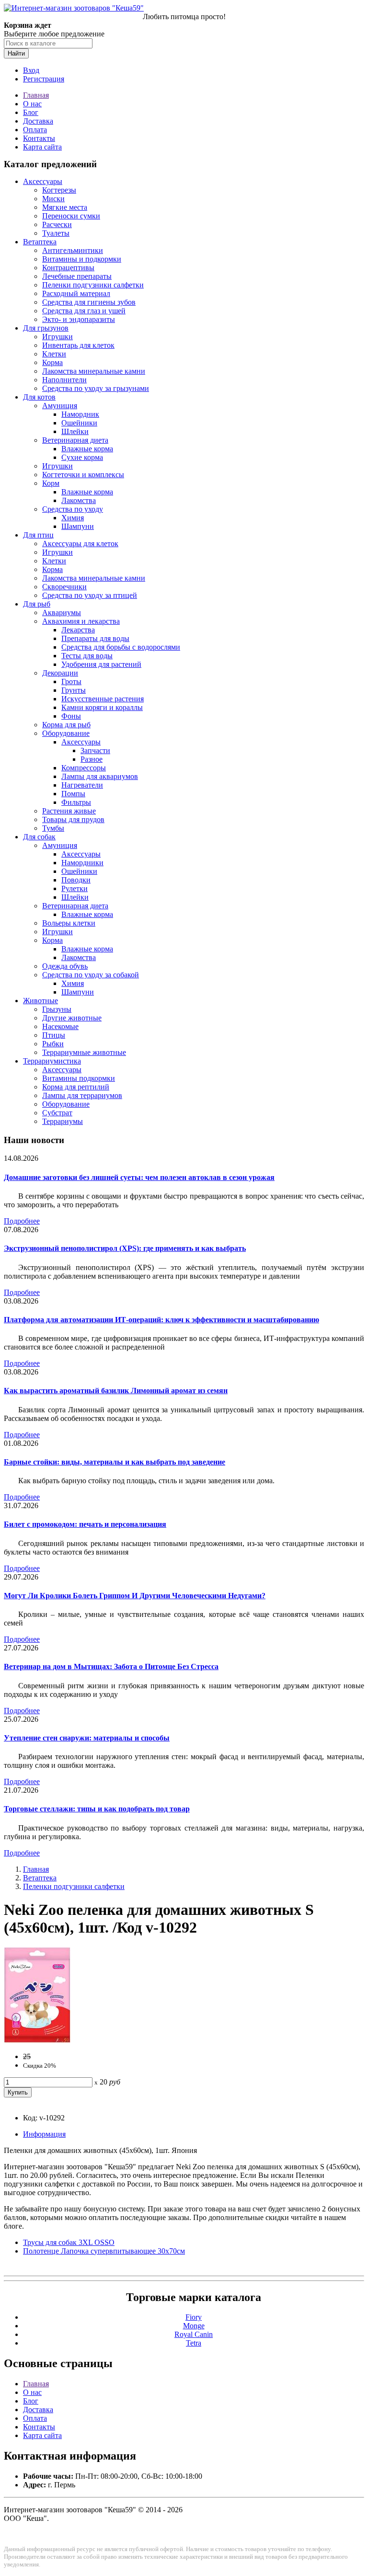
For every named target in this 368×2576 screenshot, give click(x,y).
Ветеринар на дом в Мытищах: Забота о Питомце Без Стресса (111, 1666)
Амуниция (60, 406)
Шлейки (75, 431)
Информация (44, 2134)
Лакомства (79, 500)
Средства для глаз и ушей (84, 311)
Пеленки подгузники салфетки (93, 285)
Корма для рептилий (76, 1087)
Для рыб (37, 604)
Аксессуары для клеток (80, 544)
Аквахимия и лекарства (81, 621)
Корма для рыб (66, 725)
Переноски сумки (71, 216)
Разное (92, 759)
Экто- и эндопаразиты (79, 319)
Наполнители (64, 380)
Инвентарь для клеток (78, 345)
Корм (51, 483)
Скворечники (64, 587)
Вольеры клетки (69, 923)
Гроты (71, 681)
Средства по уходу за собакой (91, 975)
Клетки (54, 354)
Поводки (76, 880)
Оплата (35, 130)
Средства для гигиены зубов (89, 302)
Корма (52, 362)
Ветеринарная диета (75, 440)
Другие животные (72, 1018)
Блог (31, 112)
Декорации (60, 673)
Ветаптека (40, 242)
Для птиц (38, 535)
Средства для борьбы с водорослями (121, 647)
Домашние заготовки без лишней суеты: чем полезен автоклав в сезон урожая (139, 1177)
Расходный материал (76, 293)
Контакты (39, 138)
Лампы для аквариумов (100, 776)
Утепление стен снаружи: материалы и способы (87, 1738)
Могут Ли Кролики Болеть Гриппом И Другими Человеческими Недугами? (135, 1596)
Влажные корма (87, 449)
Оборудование (66, 733)
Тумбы (53, 828)
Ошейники (79, 423)
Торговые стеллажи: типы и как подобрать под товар (97, 1809)
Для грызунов (46, 328)
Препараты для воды (95, 638)
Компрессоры (84, 768)
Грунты (74, 690)
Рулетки (75, 888)
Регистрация (44, 79)
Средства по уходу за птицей (90, 595)
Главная (36, 95)
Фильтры (76, 802)
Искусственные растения (103, 699)
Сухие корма (82, 457)
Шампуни (78, 526)
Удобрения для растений (101, 664)
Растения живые (69, 811)
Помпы (73, 794)
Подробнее (22, 1221)
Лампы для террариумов (82, 1095)
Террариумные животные (84, 1052)
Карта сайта (42, 147)
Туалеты (56, 233)
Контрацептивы (68, 268)
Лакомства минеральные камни (94, 371)
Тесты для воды (87, 656)
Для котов (39, 397)
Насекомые (60, 1026)
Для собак (39, 837)
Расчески (57, 224)
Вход (31, 70)
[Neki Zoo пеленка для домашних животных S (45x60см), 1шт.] (37, 2040)
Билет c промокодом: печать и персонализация (85, 1524)
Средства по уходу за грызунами (96, 388)
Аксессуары (43, 181)
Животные (40, 1001)
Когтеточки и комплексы (83, 475)
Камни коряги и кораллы (102, 707)
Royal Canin (194, 2334)
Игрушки (57, 337)
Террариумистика (52, 1061)
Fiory (194, 2317)
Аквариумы (62, 613)
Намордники (82, 863)
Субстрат (57, 1113)
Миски (53, 199)
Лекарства (78, 630)
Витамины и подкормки (82, 259)
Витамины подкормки (79, 1078)
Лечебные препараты (77, 276)
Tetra (194, 2343)
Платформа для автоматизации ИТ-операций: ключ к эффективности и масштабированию (161, 1320)
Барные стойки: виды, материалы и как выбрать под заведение (115, 1462)
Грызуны (57, 1009)
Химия (73, 518)
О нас (32, 104)
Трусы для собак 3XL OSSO (69, 2242)
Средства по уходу (73, 509)
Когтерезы (59, 190)
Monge (194, 2326)
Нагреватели (82, 785)
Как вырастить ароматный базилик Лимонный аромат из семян (116, 1391)
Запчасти (95, 750)
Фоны (71, 716)
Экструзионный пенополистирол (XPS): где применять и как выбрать (125, 1248)
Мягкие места (65, 207)
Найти (16, 53)
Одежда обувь (65, 966)
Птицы (54, 1035)
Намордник (80, 414)
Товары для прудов (73, 819)
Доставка (38, 121)
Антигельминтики (73, 250)
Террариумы (63, 1121)
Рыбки (53, 1044)
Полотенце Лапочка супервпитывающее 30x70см (104, 2251)
